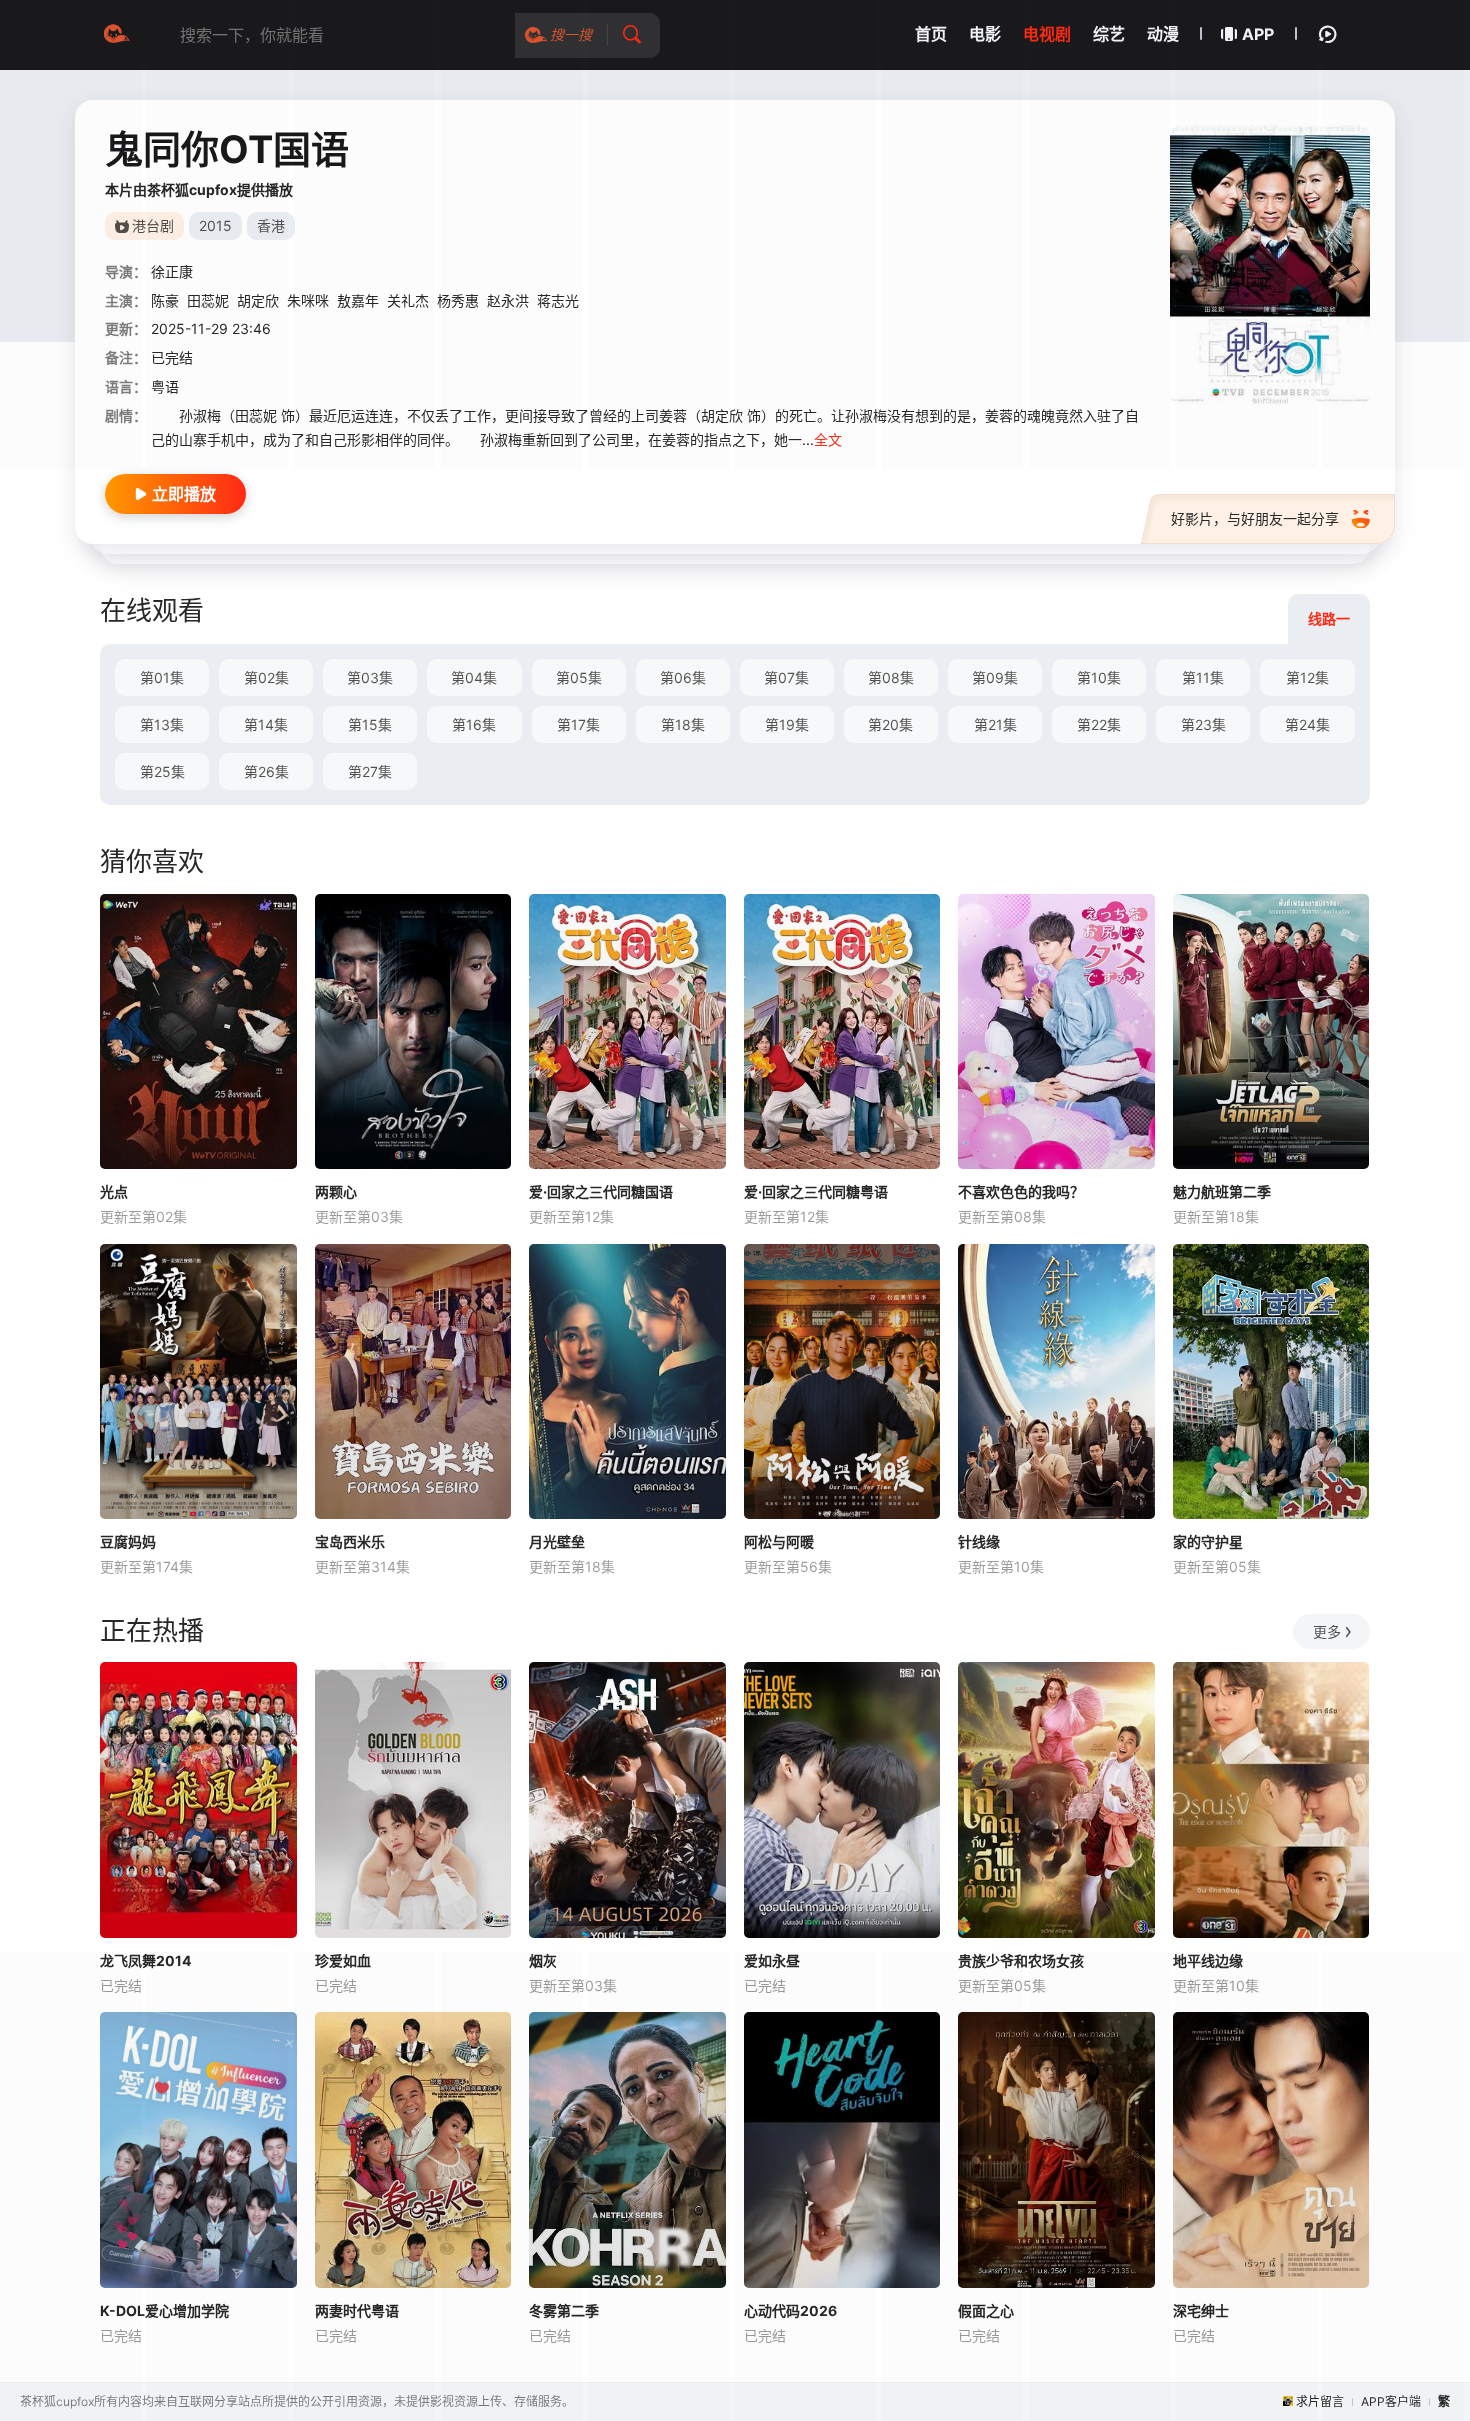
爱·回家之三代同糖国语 (601, 1191)
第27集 (370, 771)
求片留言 (1320, 2401)
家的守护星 (1208, 1541)
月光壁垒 (557, 1541)
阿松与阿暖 (779, 1541)
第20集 (890, 724)
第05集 (579, 677)
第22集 (1099, 724)
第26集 (266, 771)
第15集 (370, 724)
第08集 (891, 677)
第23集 (1203, 724)
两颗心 (336, 1191)
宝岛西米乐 (350, 1541)
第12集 (1307, 677)
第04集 (474, 677)
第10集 (1099, 677)
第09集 (995, 677)
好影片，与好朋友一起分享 (1255, 518)
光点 (114, 1191)
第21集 (995, 724)
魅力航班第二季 (1222, 1191)
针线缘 (979, 1541)
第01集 (162, 677)
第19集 (787, 724)
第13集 (162, 724)
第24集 (1307, 724)
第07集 (786, 677)
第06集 (683, 677)
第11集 (1203, 677)
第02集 (266, 677)
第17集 (578, 724)
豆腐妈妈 (128, 1541)
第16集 (474, 724)
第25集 (162, 771)
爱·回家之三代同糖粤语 (816, 1191)
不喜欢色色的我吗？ (1021, 1191)
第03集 (370, 677)
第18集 (683, 724)
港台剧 (153, 225)
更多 (1327, 1631)
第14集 (266, 724)
